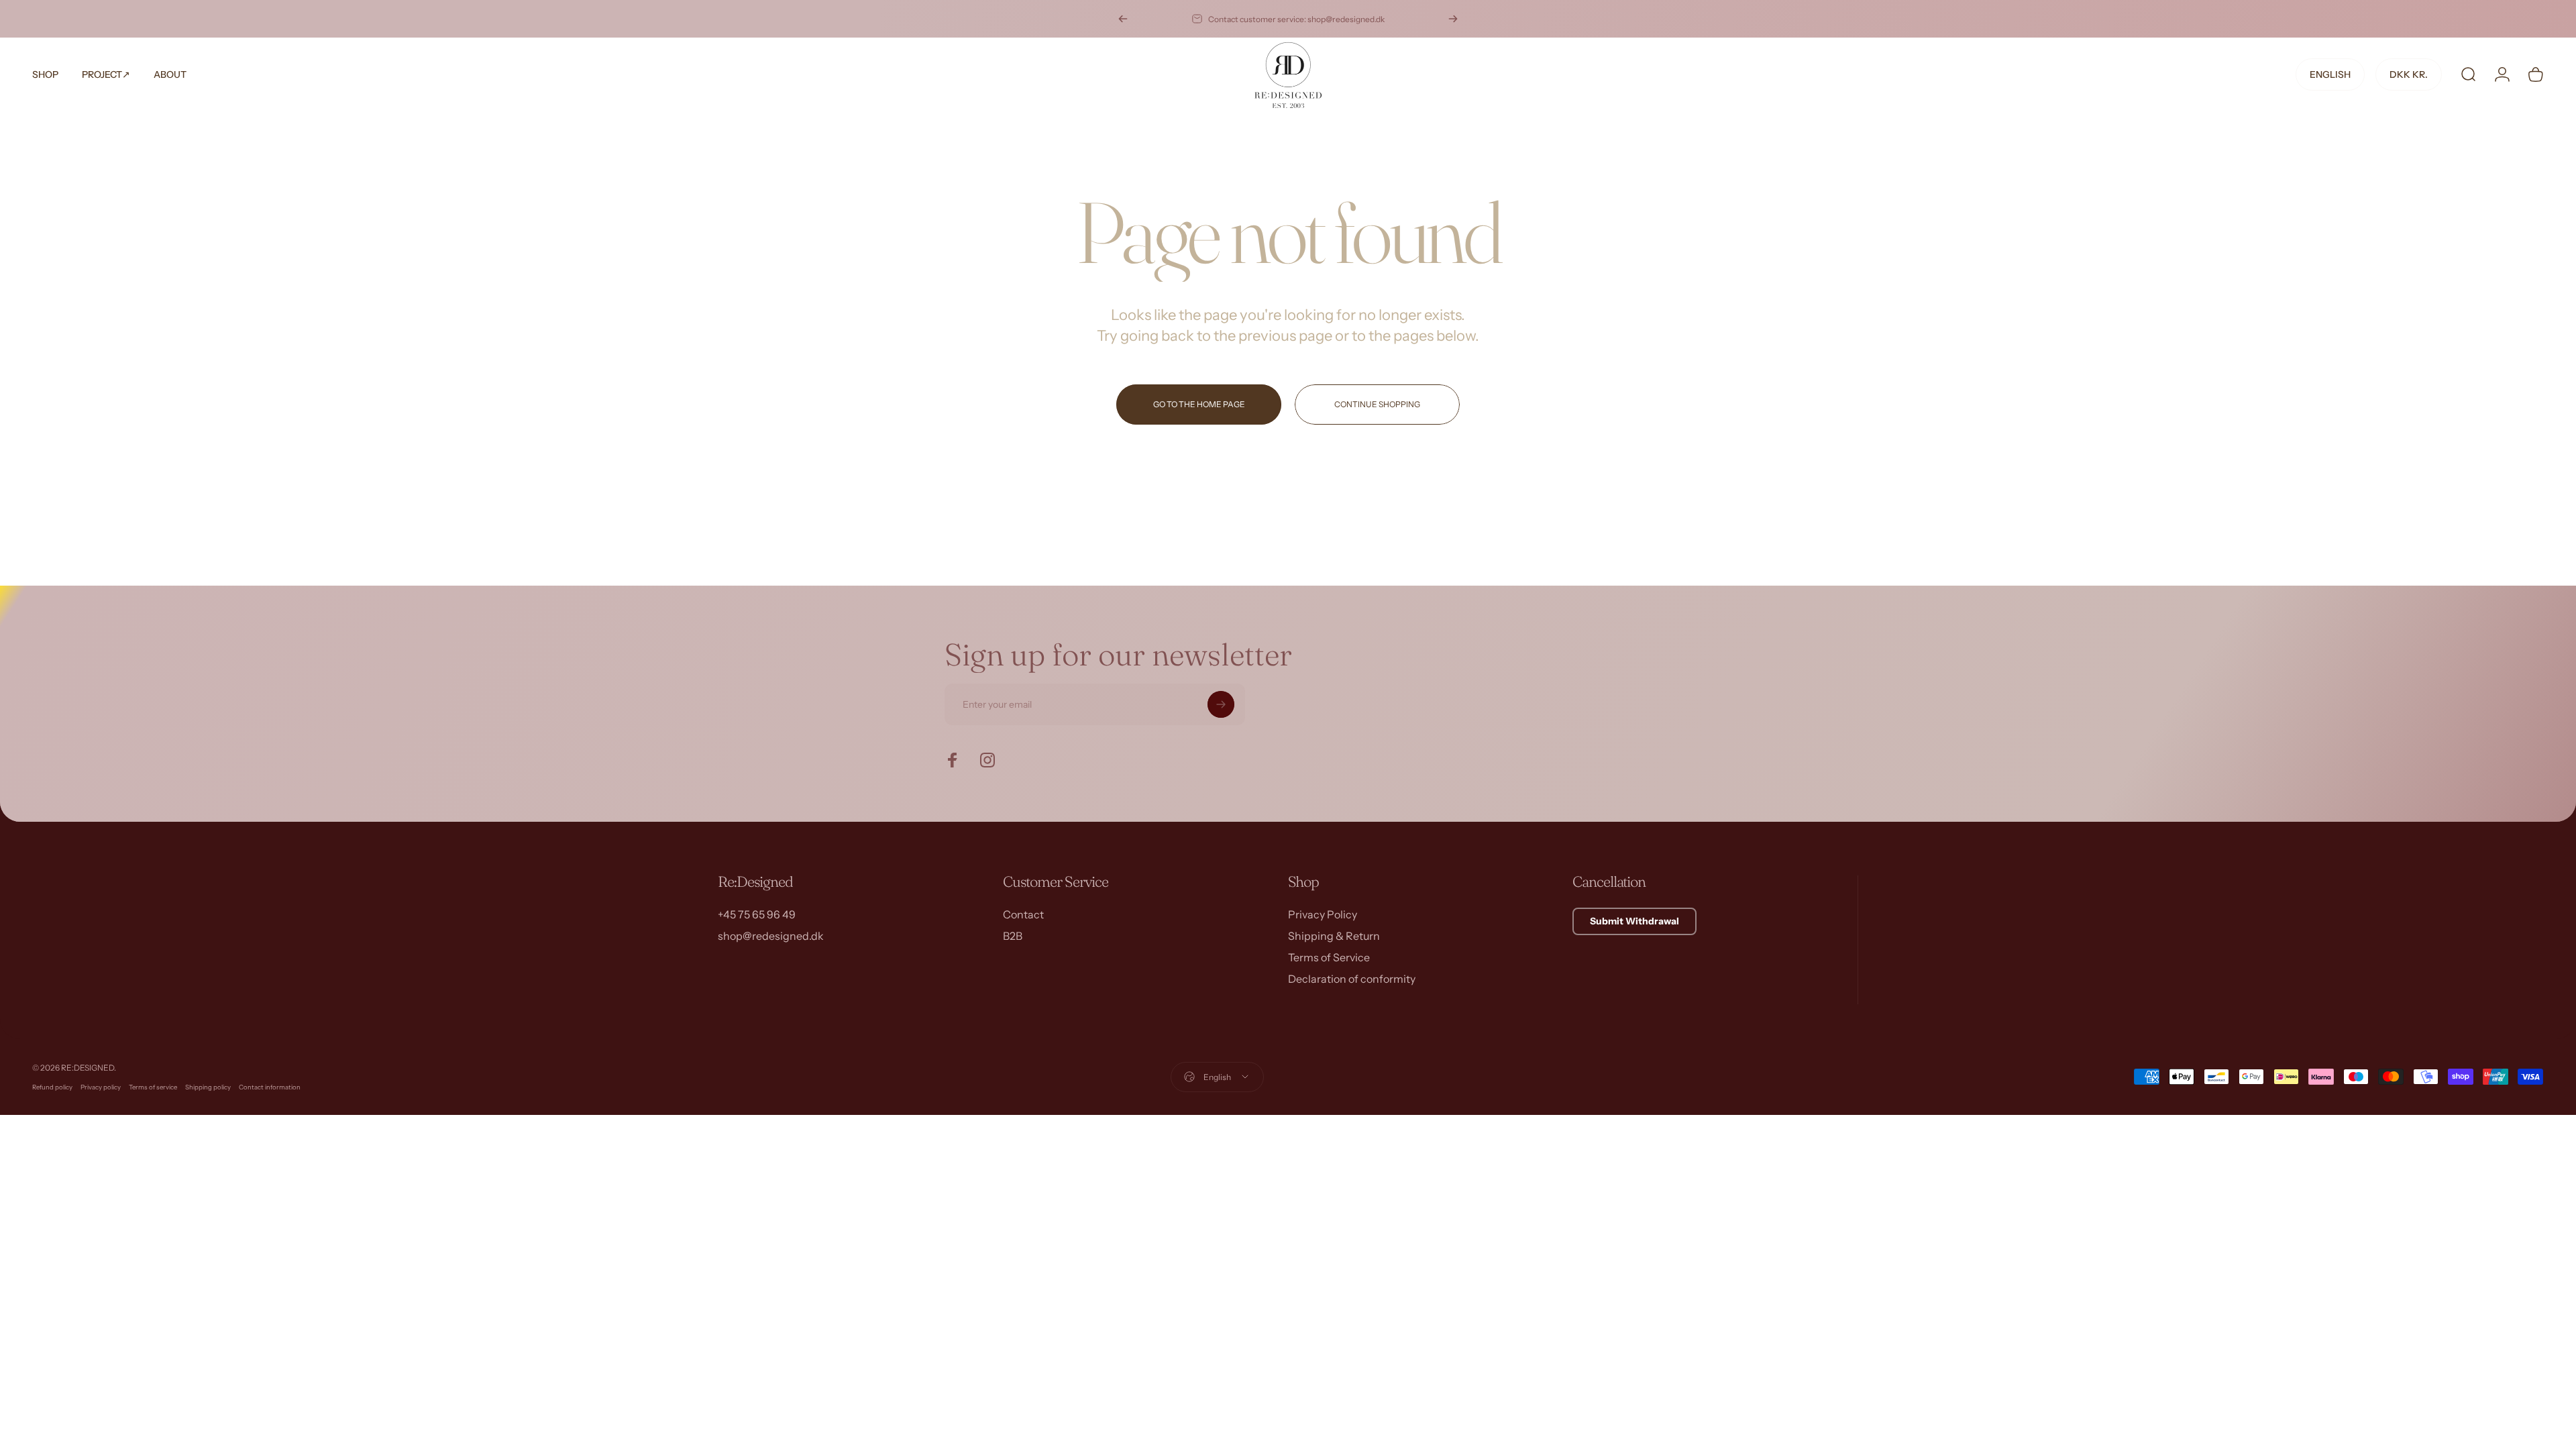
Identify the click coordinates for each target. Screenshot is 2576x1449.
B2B (1013, 936)
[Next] (1453, 19)
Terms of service (153, 1087)
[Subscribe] (1221, 704)
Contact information (270, 1087)
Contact (1023, 914)
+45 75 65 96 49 (757, 914)
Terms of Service (1329, 957)
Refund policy (52, 1087)
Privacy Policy (1323, 914)
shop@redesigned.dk (771, 936)
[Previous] (1123, 19)
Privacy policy (101, 1087)
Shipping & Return (1334, 936)
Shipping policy (208, 1087)
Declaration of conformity (1352, 979)
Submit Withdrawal (1634, 921)
